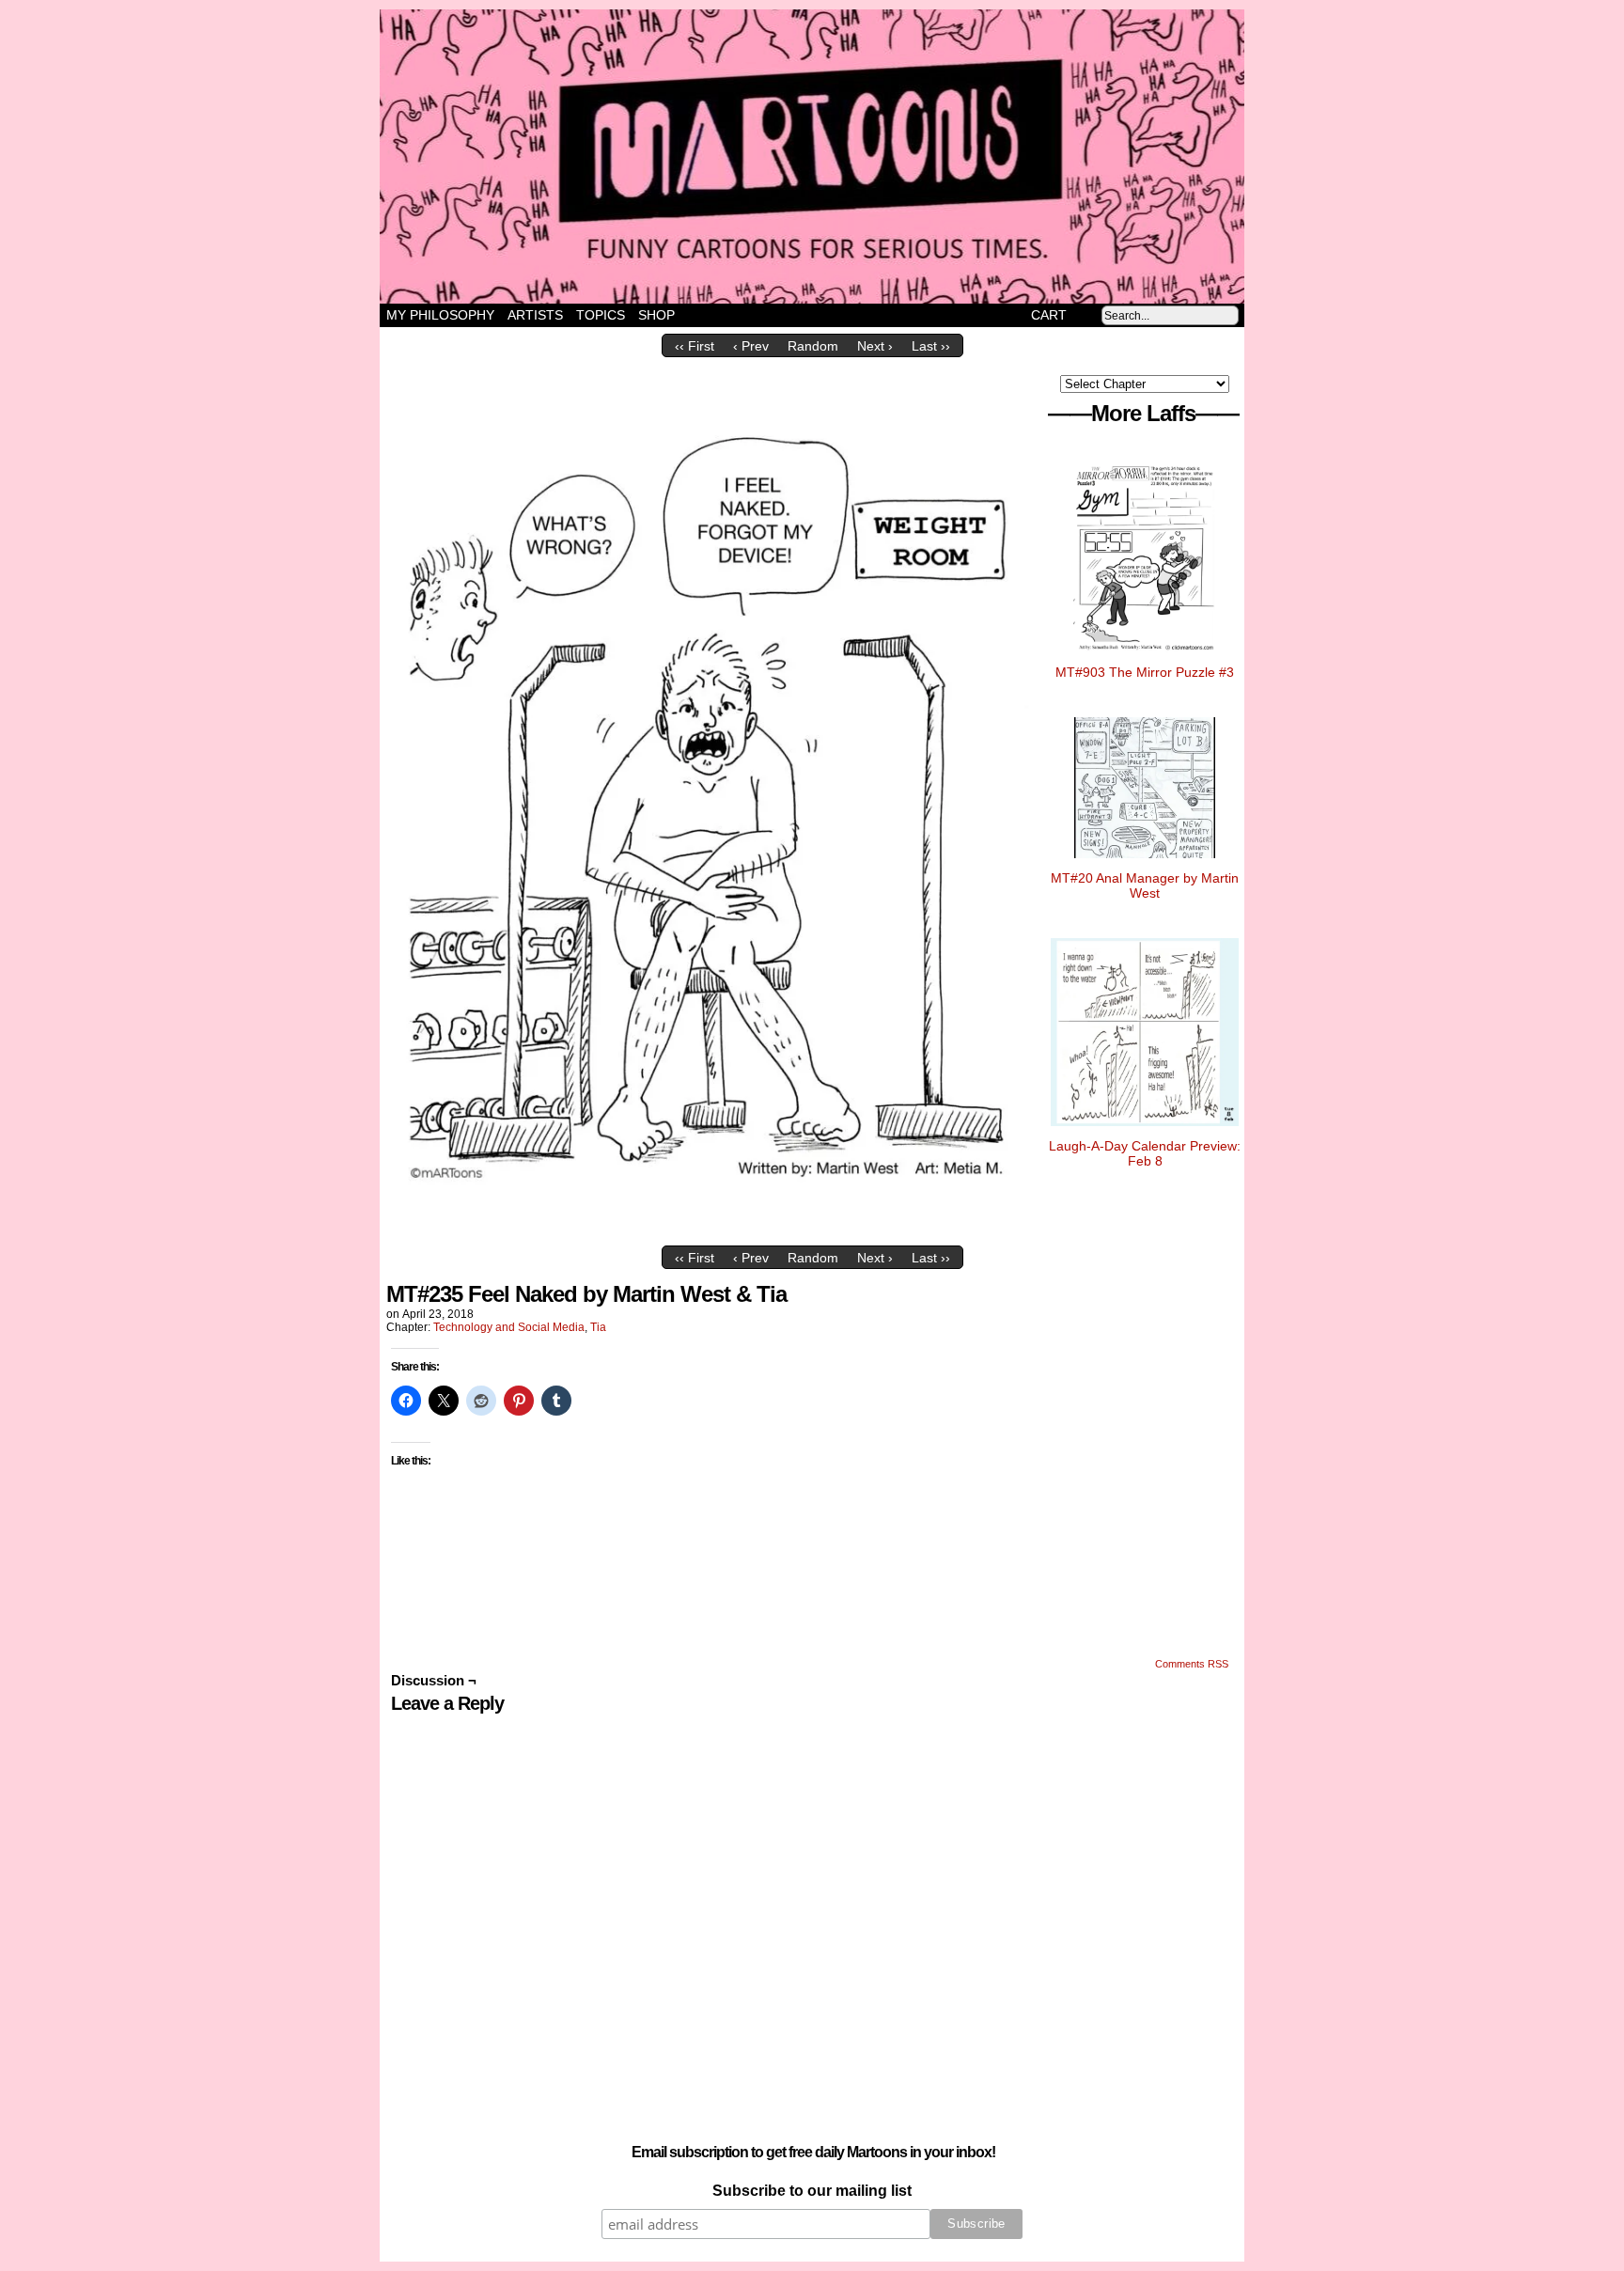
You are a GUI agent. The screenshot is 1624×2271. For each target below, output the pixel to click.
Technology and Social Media (509, 1327)
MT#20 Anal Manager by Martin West (1145, 885)
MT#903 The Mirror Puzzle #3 (1145, 672)
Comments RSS (1192, 1664)
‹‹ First (695, 346)
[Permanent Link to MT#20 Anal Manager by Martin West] (1145, 863)
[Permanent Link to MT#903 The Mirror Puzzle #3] (1145, 657)
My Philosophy (440, 315)
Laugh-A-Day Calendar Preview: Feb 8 (1145, 1153)
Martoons (849, 157)
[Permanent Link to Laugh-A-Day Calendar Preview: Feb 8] (1145, 1131)
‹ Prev (751, 346)
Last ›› (931, 346)
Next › (875, 346)
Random (813, 346)
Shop (656, 315)
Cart (1049, 315)
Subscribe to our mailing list (812, 2191)
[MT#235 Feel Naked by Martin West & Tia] (713, 1232)
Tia (598, 1327)
